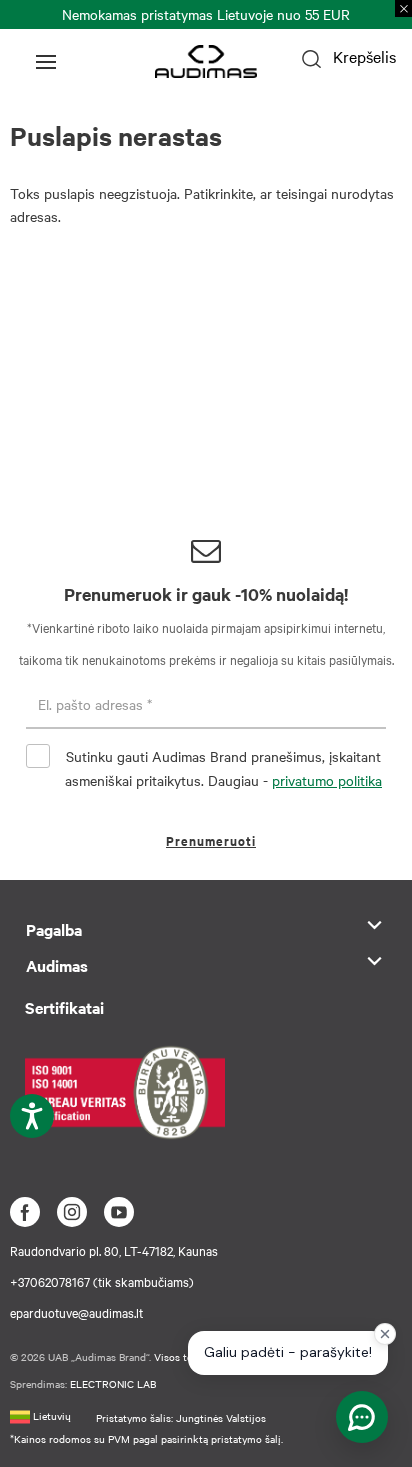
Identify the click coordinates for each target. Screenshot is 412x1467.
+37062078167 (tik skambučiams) (102, 1281)
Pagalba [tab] (54, 929)
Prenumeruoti (211, 840)
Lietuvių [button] (50, 1415)
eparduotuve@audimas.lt (76, 1312)
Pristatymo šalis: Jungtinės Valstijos (181, 1417)
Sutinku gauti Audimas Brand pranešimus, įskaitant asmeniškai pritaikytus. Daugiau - (223, 768)
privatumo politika (327, 780)
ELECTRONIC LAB (113, 1383)
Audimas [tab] (57, 965)
